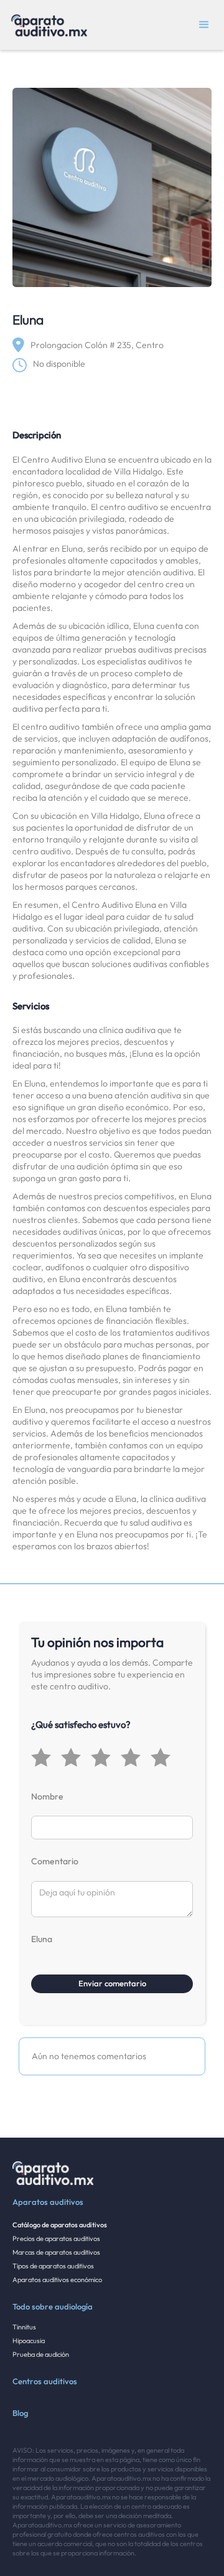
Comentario (55, 1861)
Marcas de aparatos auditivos (56, 2252)
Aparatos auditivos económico (57, 2280)
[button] (204, 25)
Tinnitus (24, 2327)
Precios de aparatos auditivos (56, 2239)
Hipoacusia (29, 2341)
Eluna (42, 1939)
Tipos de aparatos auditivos (53, 2266)
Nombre (47, 1796)
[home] (46, 25)
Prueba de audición (41, 2354)
